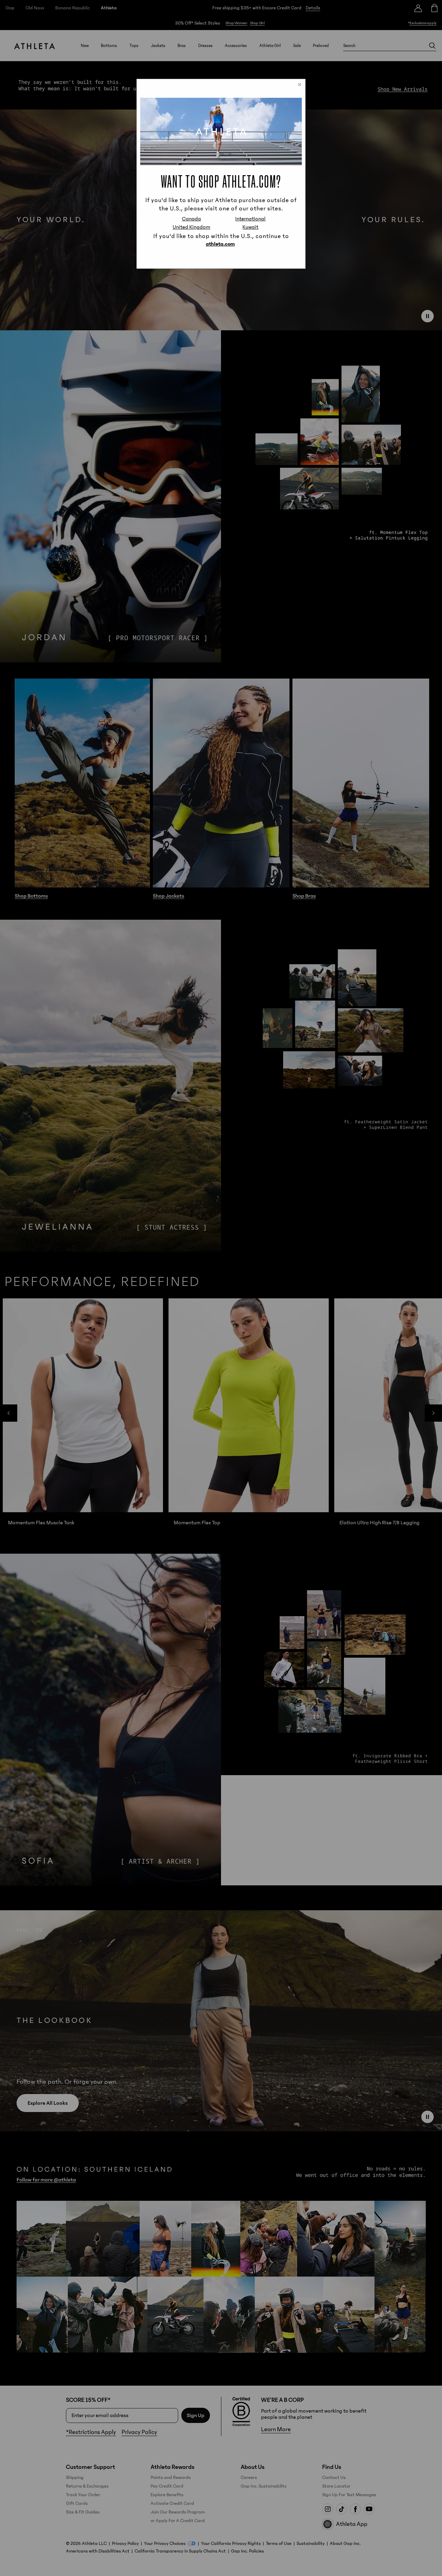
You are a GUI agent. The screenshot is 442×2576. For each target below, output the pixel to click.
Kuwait (250, 227)
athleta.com (220, 244)
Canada (191, 219)
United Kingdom (191, 227)
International (250, 219)
